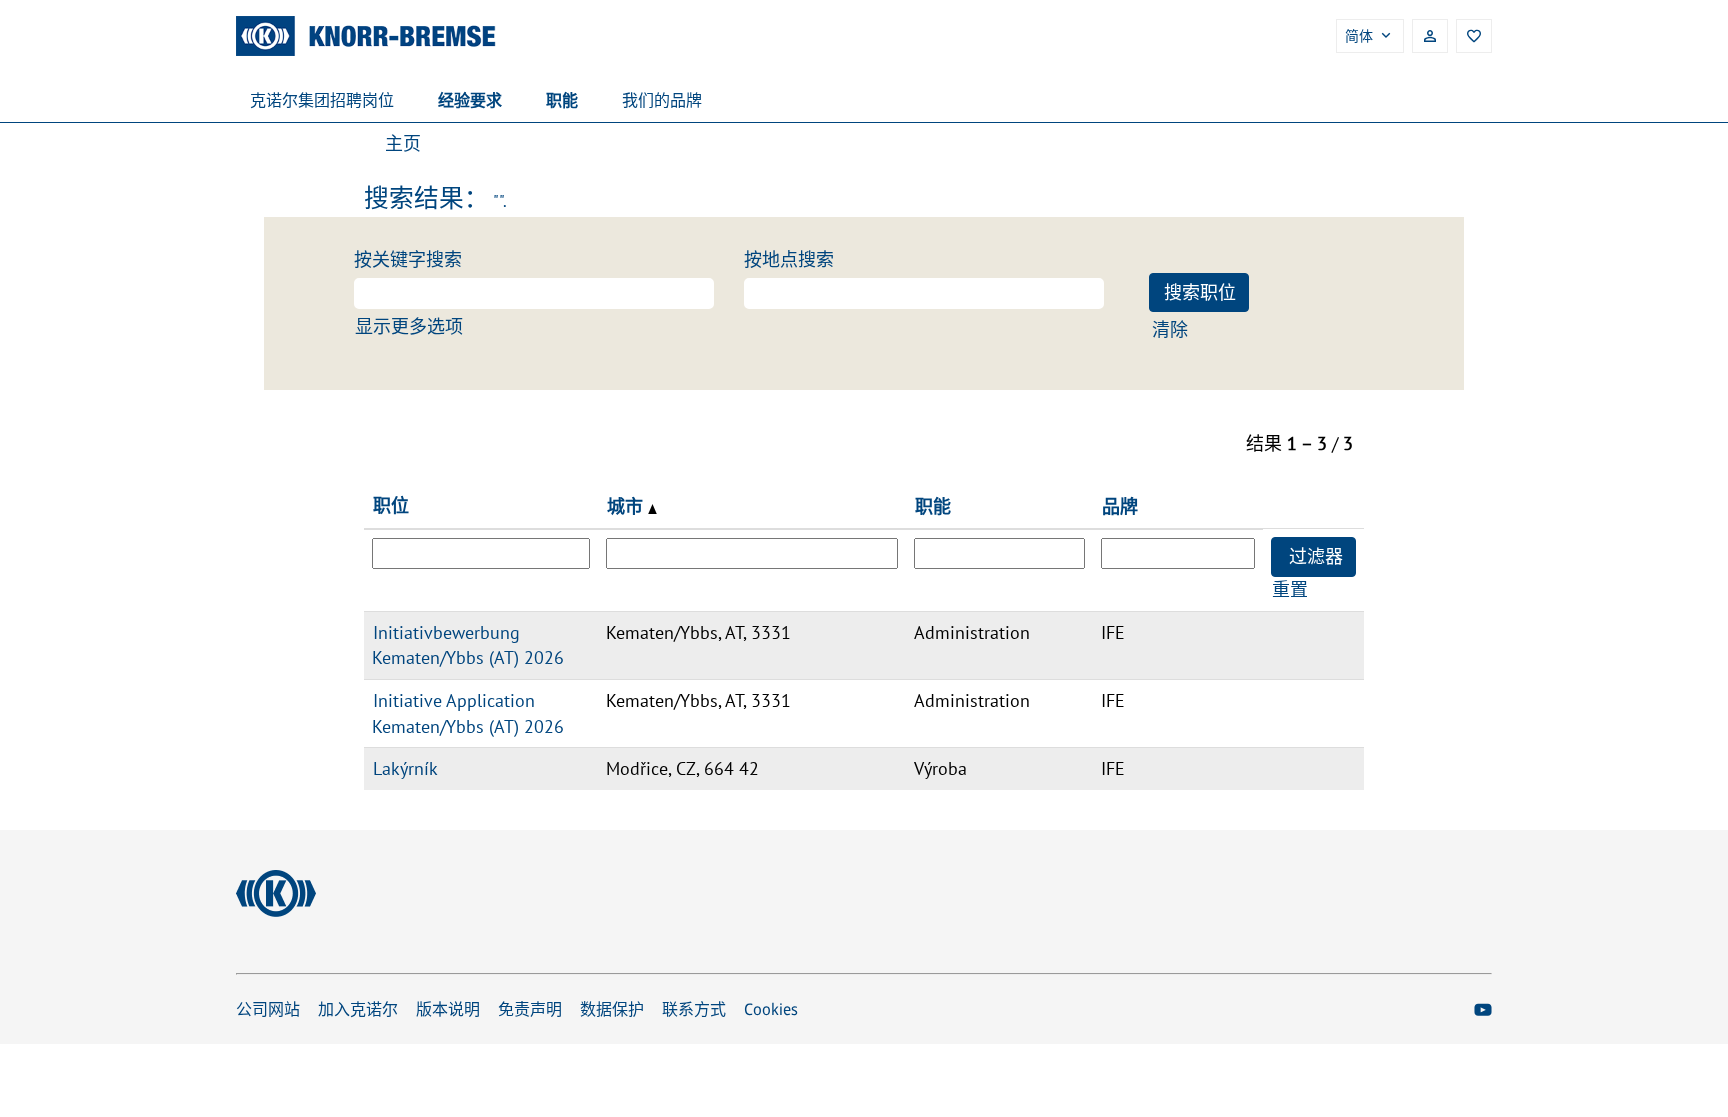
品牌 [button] (1120, 506)
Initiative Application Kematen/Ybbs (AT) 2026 (468, 713)
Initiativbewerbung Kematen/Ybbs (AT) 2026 (468, 645)
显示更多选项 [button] (409, 326)
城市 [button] (627, 506)
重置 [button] (1290, 589)
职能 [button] (933, 506)
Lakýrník (405, 768)
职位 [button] (391, 505)
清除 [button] (1170, 329)
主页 (403, 143)
